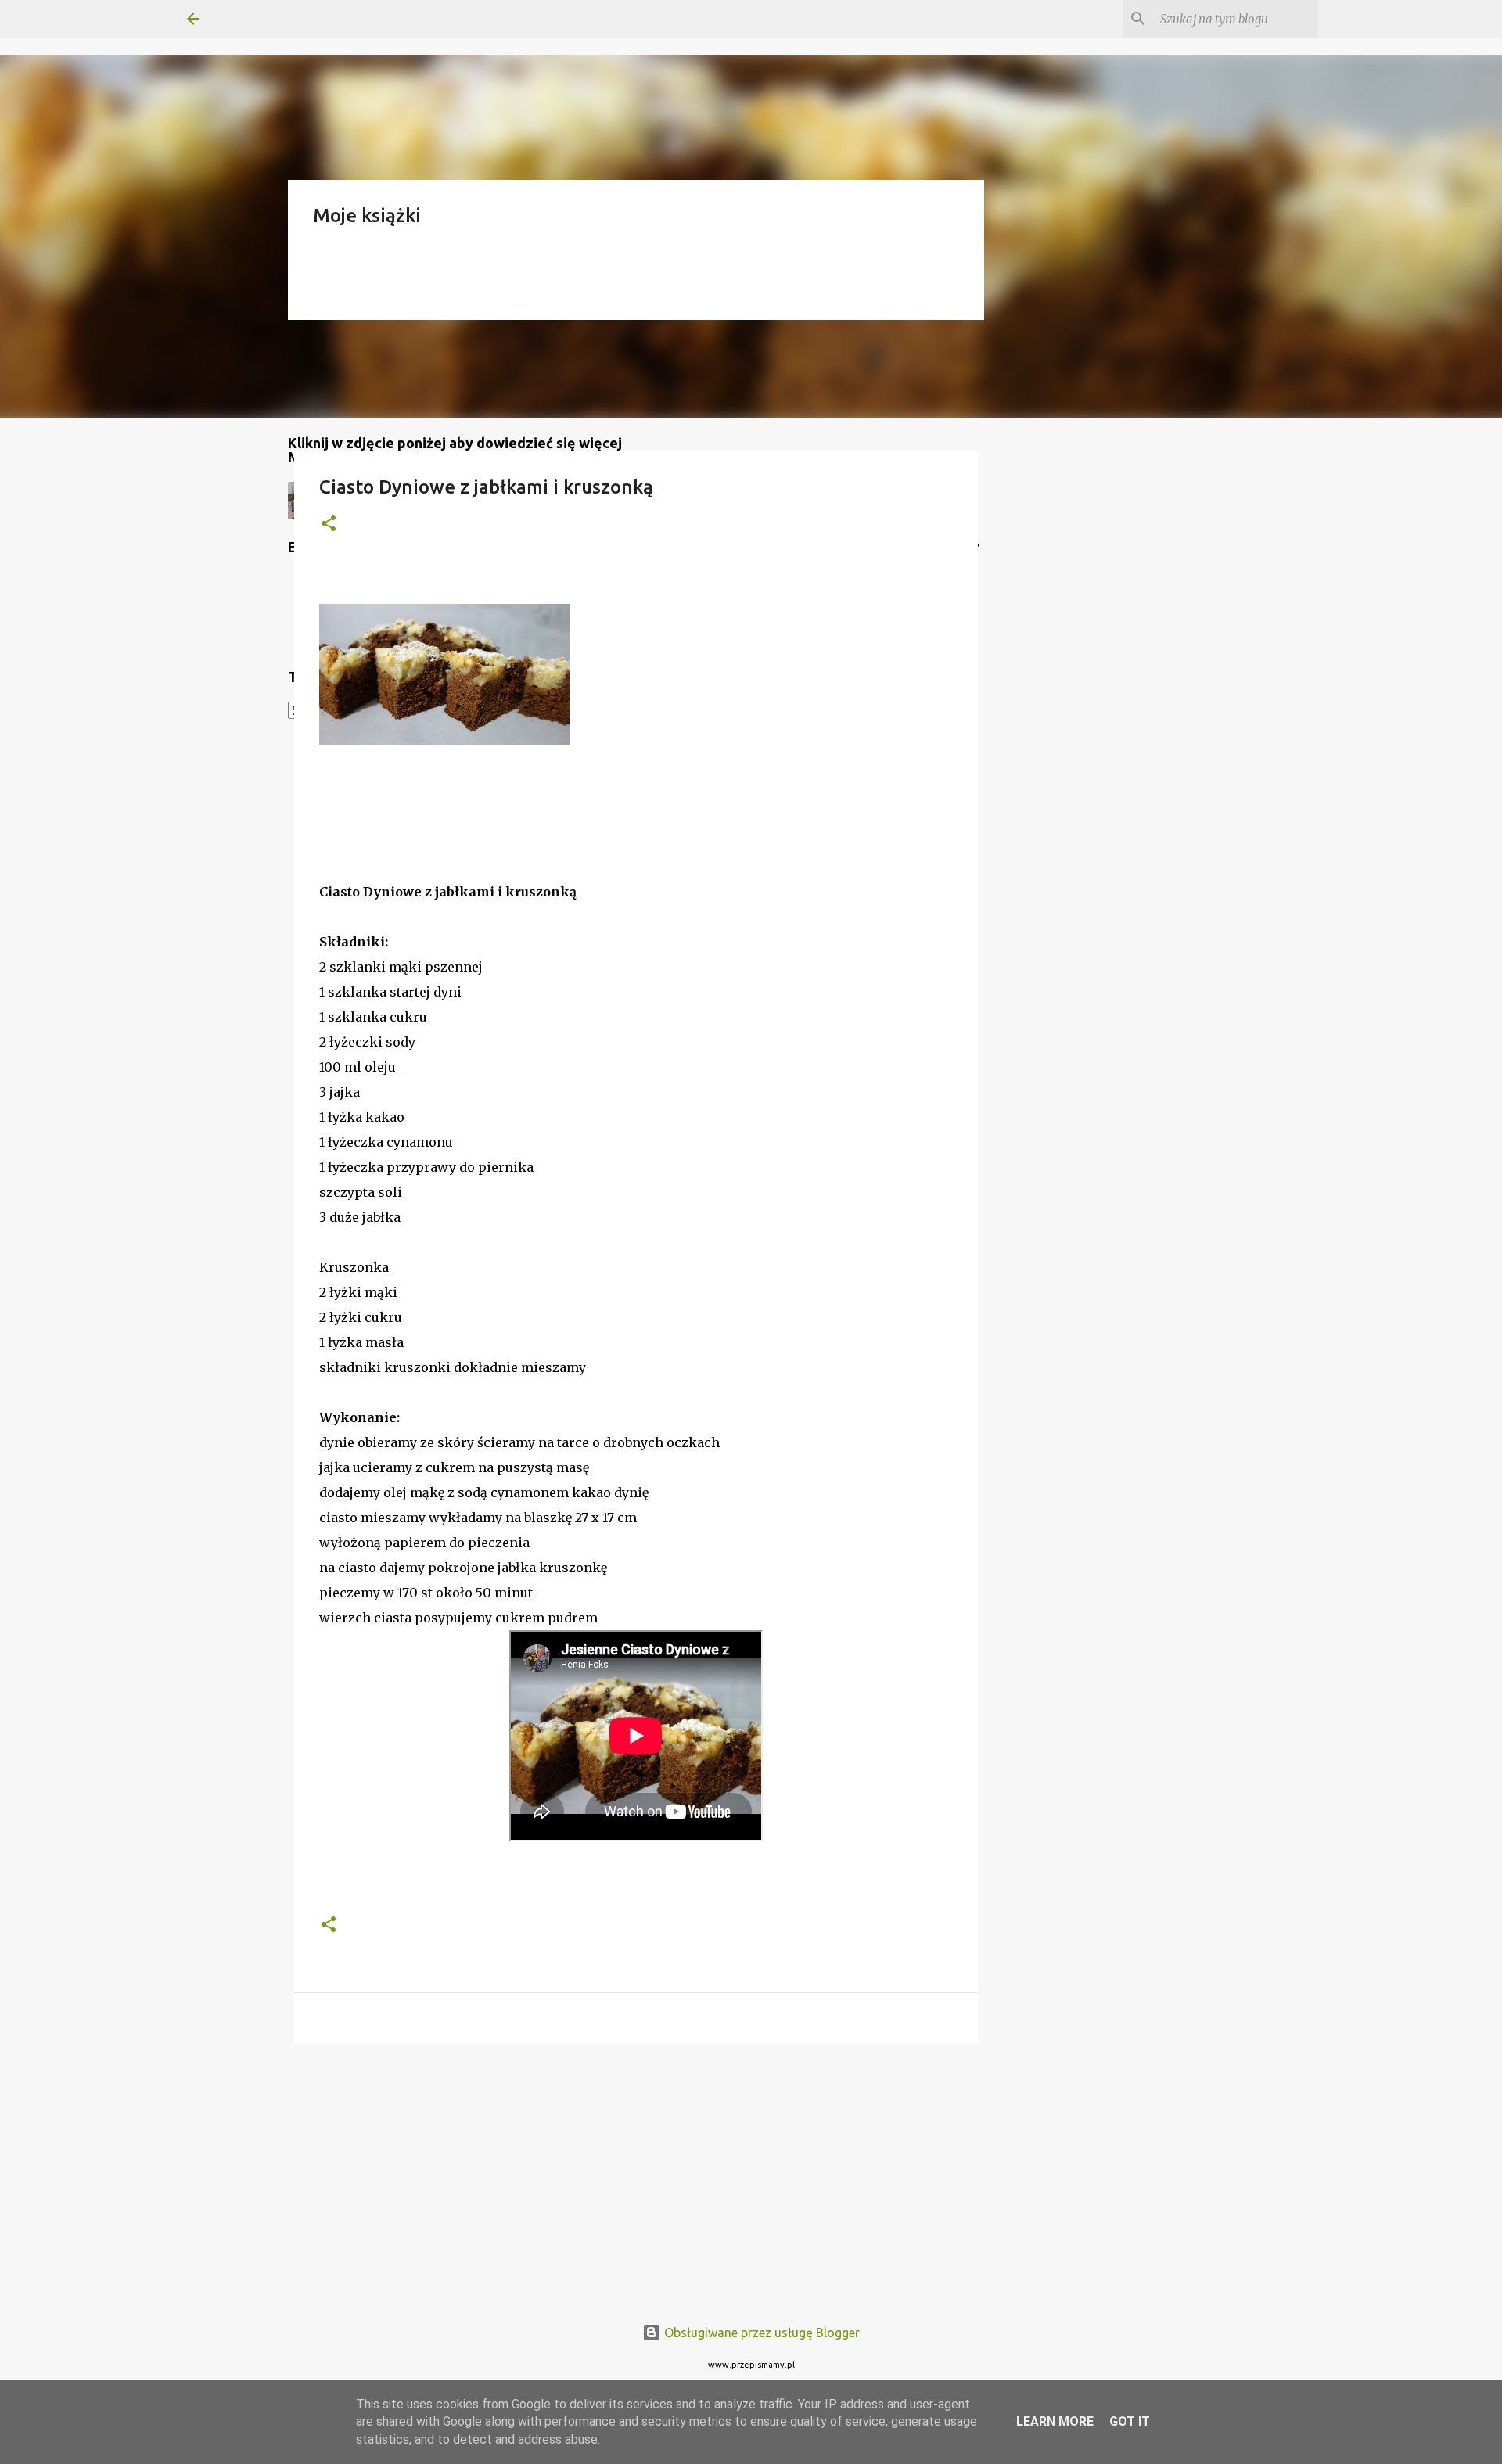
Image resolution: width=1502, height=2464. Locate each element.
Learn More (1055, 2421)
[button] (329, 524)
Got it (1130, 2421)
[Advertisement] (636, 2176)
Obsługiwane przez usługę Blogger (760, 2333)
